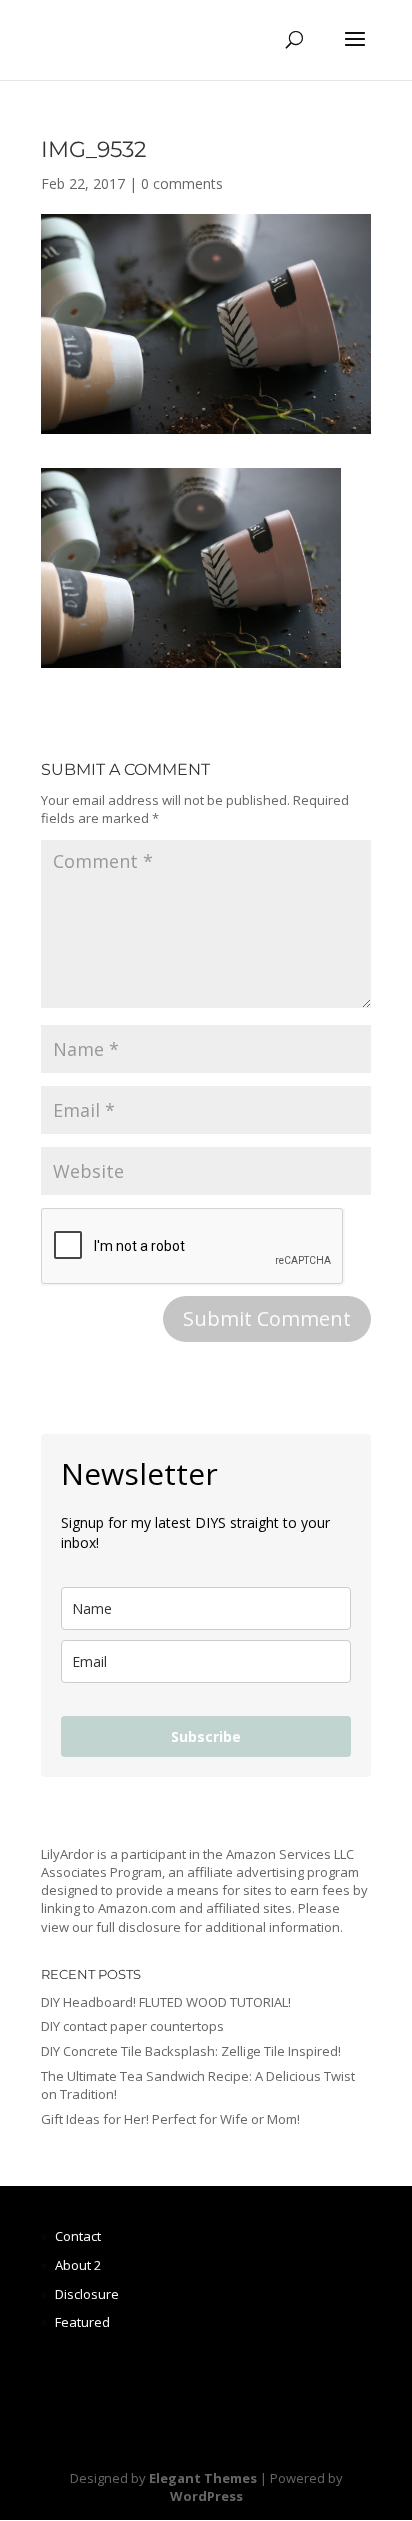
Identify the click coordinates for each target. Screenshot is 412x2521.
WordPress (206, 2496)
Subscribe (206, 1736)
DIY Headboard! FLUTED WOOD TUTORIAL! (166, 2002)
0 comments (182, 183)
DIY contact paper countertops (132, 2026)
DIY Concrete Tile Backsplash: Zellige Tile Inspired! (191, 2051)
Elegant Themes (203, 2478)
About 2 (78, 2265)
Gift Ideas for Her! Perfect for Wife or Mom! (170, 2119)
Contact (78, 2236)
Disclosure (87, 2294)
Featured (82, 2322)
